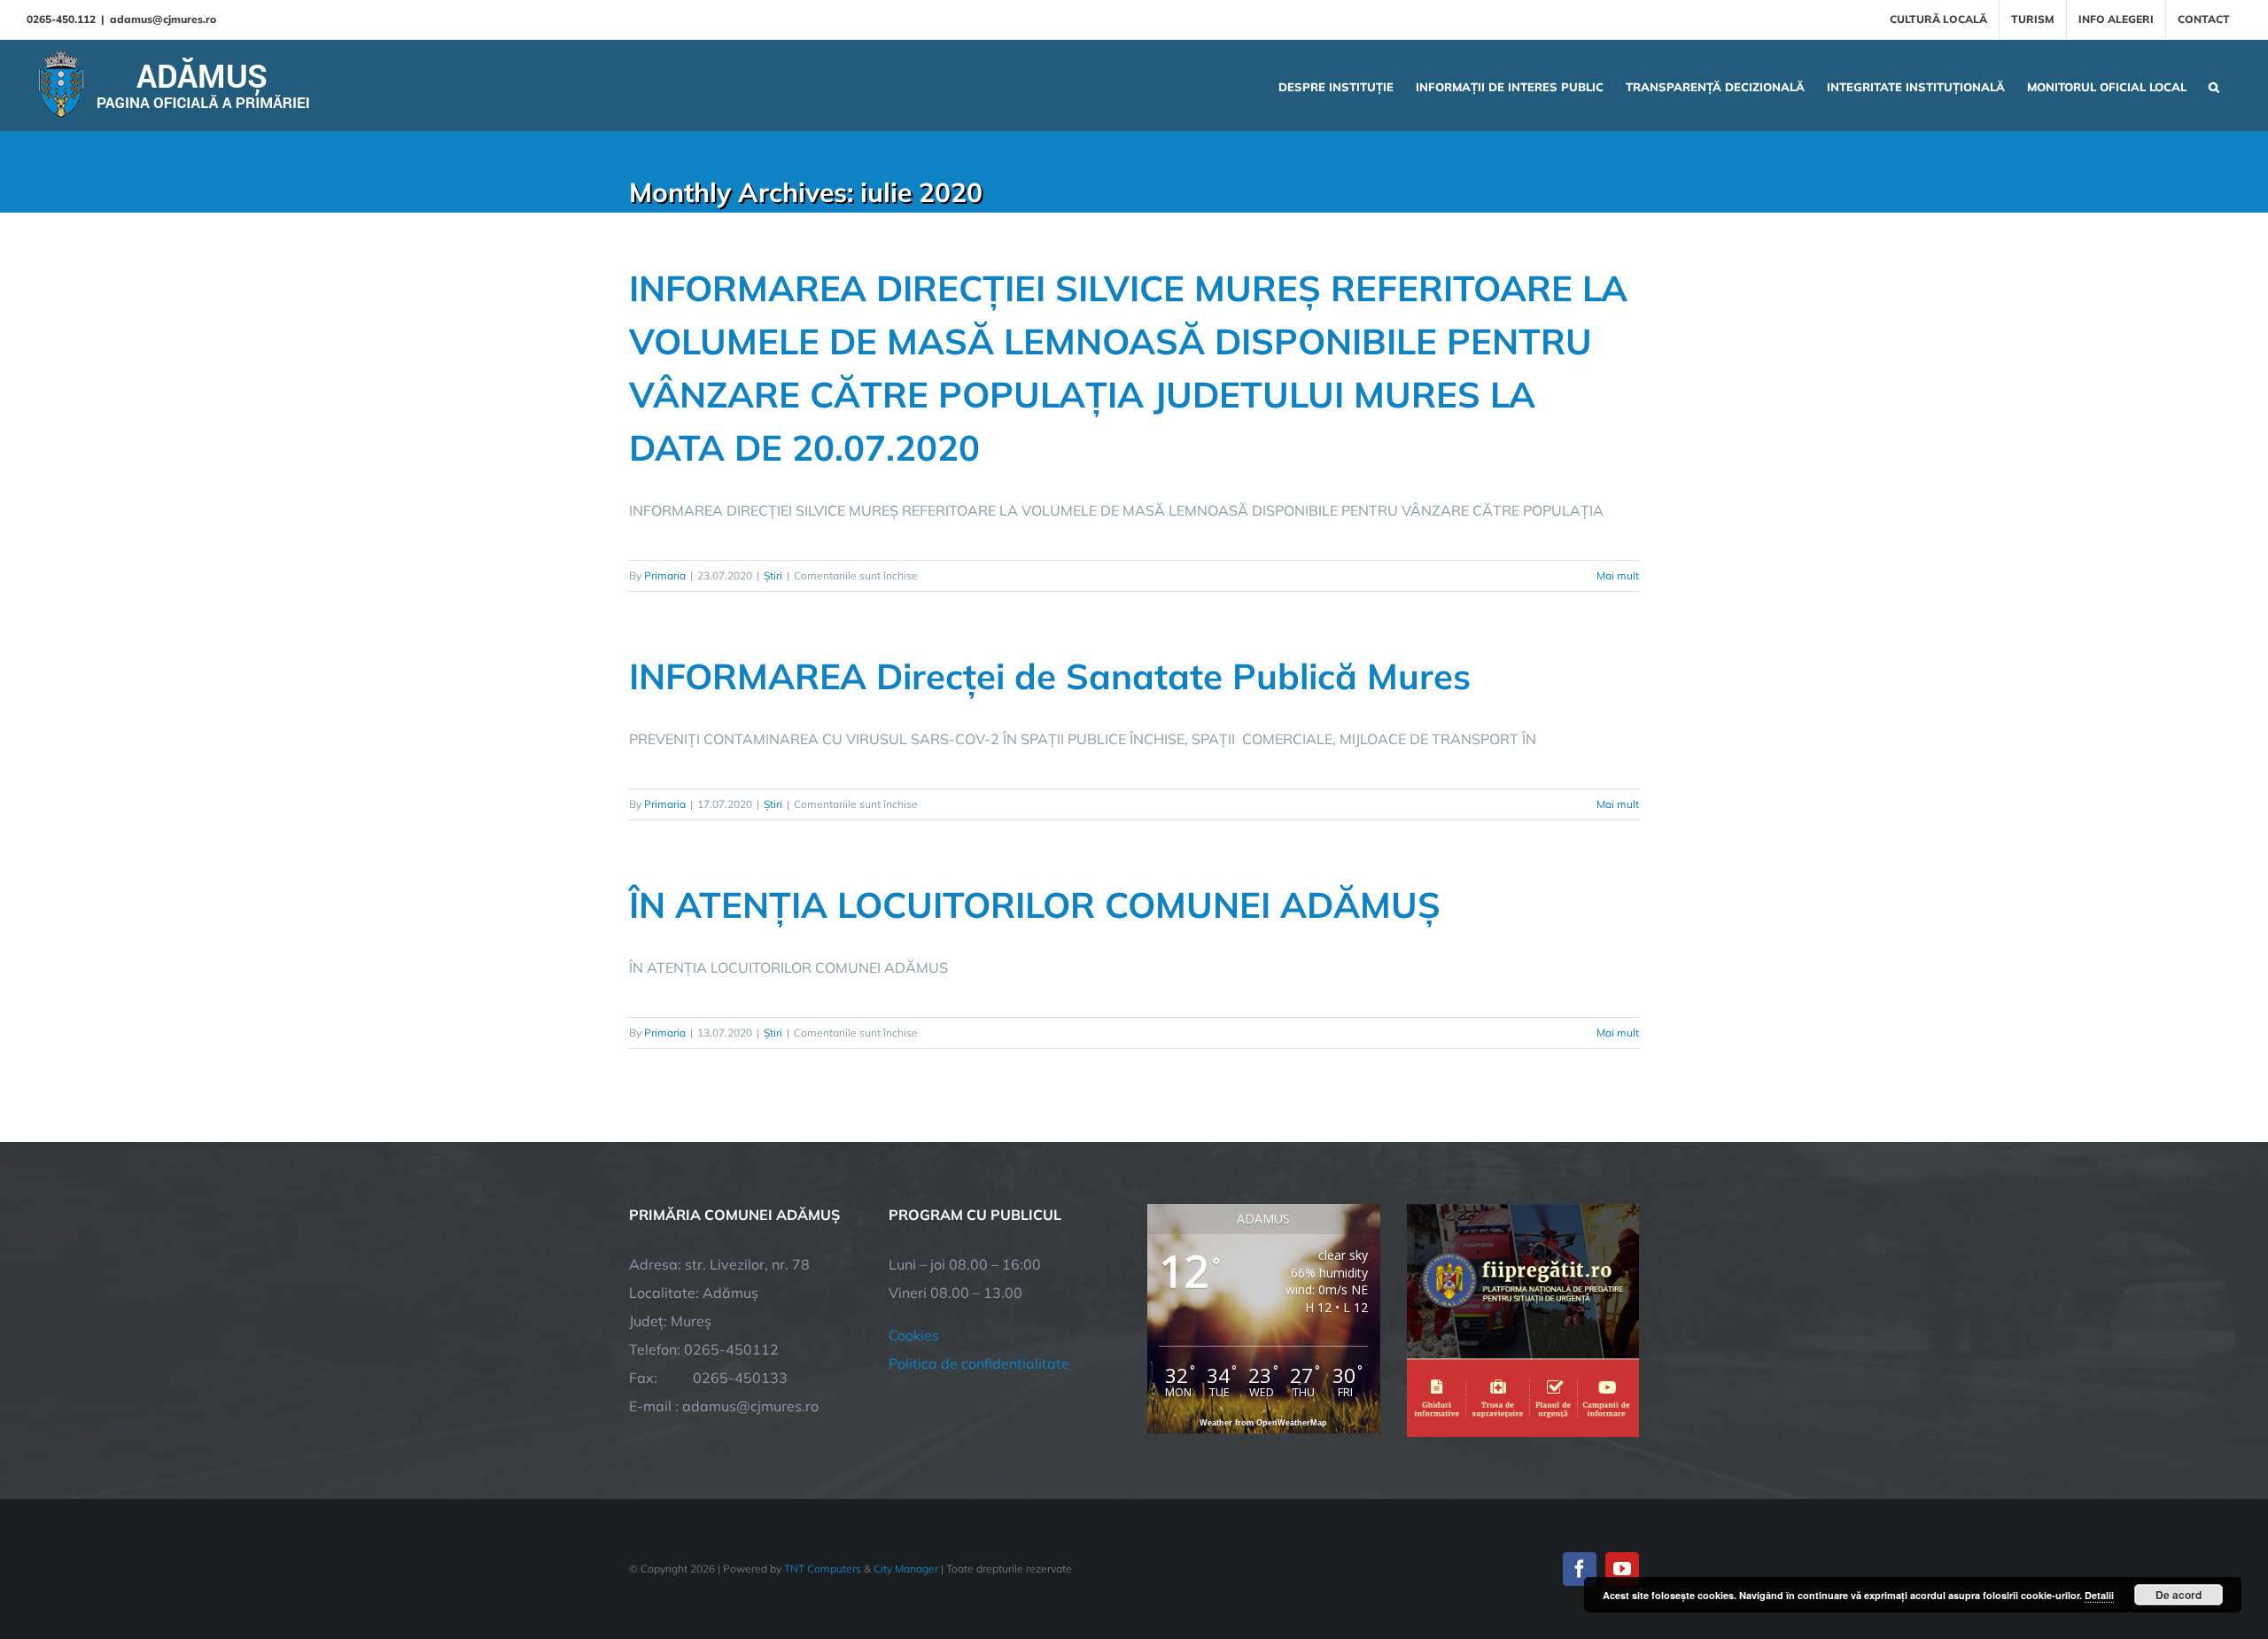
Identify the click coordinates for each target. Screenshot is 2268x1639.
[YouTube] (1622, 1569)
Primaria (665, 575)
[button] (2214, 85)
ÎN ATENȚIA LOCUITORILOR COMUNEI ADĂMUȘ (1035, 905)
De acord (2179, 1595)
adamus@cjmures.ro (163, 19)
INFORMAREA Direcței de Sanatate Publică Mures (1050, 676)
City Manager (906, 1569)
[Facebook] (1580, 1569)
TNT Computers (823, 1569)
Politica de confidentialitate (979, 1363)
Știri (773, 575)
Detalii (2099, 1595)
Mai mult (1618, 575)
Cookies (914, 1335)
